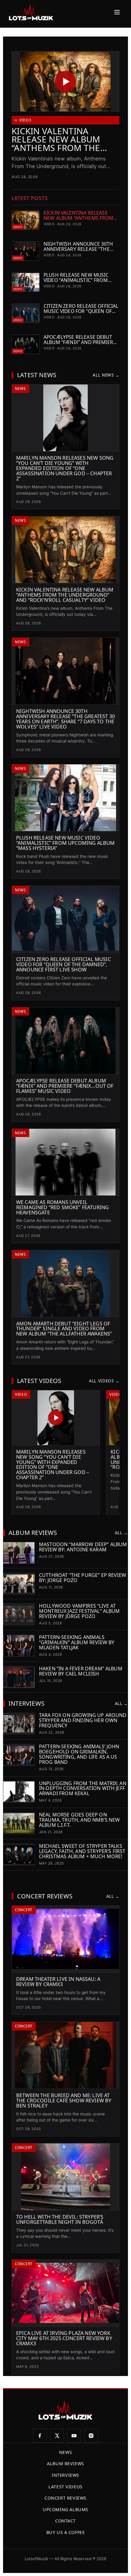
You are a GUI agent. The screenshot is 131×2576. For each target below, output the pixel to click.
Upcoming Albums (65, 2509)
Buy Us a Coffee (66, 2532)
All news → (106, 375)
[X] (57, 2436)
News (65, 2452)
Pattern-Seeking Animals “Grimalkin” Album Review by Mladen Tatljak (77, 1642)
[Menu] (115, 12)
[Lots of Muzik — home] (31, 12)
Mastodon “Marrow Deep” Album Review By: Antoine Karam (83, 1547)
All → (121, 1533)
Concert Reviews (65, 2498)
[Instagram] (91, 2436)
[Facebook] (40, 2436)
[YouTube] (74, 2436)
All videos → (104, 1381)
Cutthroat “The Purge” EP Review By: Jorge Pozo (83, 1578)
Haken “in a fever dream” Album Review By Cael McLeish (81, 1671)
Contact (65, 2521)
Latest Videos (65, 2487)
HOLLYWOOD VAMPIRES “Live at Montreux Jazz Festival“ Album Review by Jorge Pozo (80, 1611)
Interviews (65, 2475)
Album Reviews (65, 2464)
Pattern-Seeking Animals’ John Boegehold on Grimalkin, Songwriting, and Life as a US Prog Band (79, 1754)
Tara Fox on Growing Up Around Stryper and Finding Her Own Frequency (83, 1720)
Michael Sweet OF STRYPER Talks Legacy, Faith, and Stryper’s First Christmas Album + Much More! (82, 1851)
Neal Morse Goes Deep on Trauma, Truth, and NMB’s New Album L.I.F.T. (79, 1820)
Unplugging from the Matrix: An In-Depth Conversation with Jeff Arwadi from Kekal (83, 1788)
